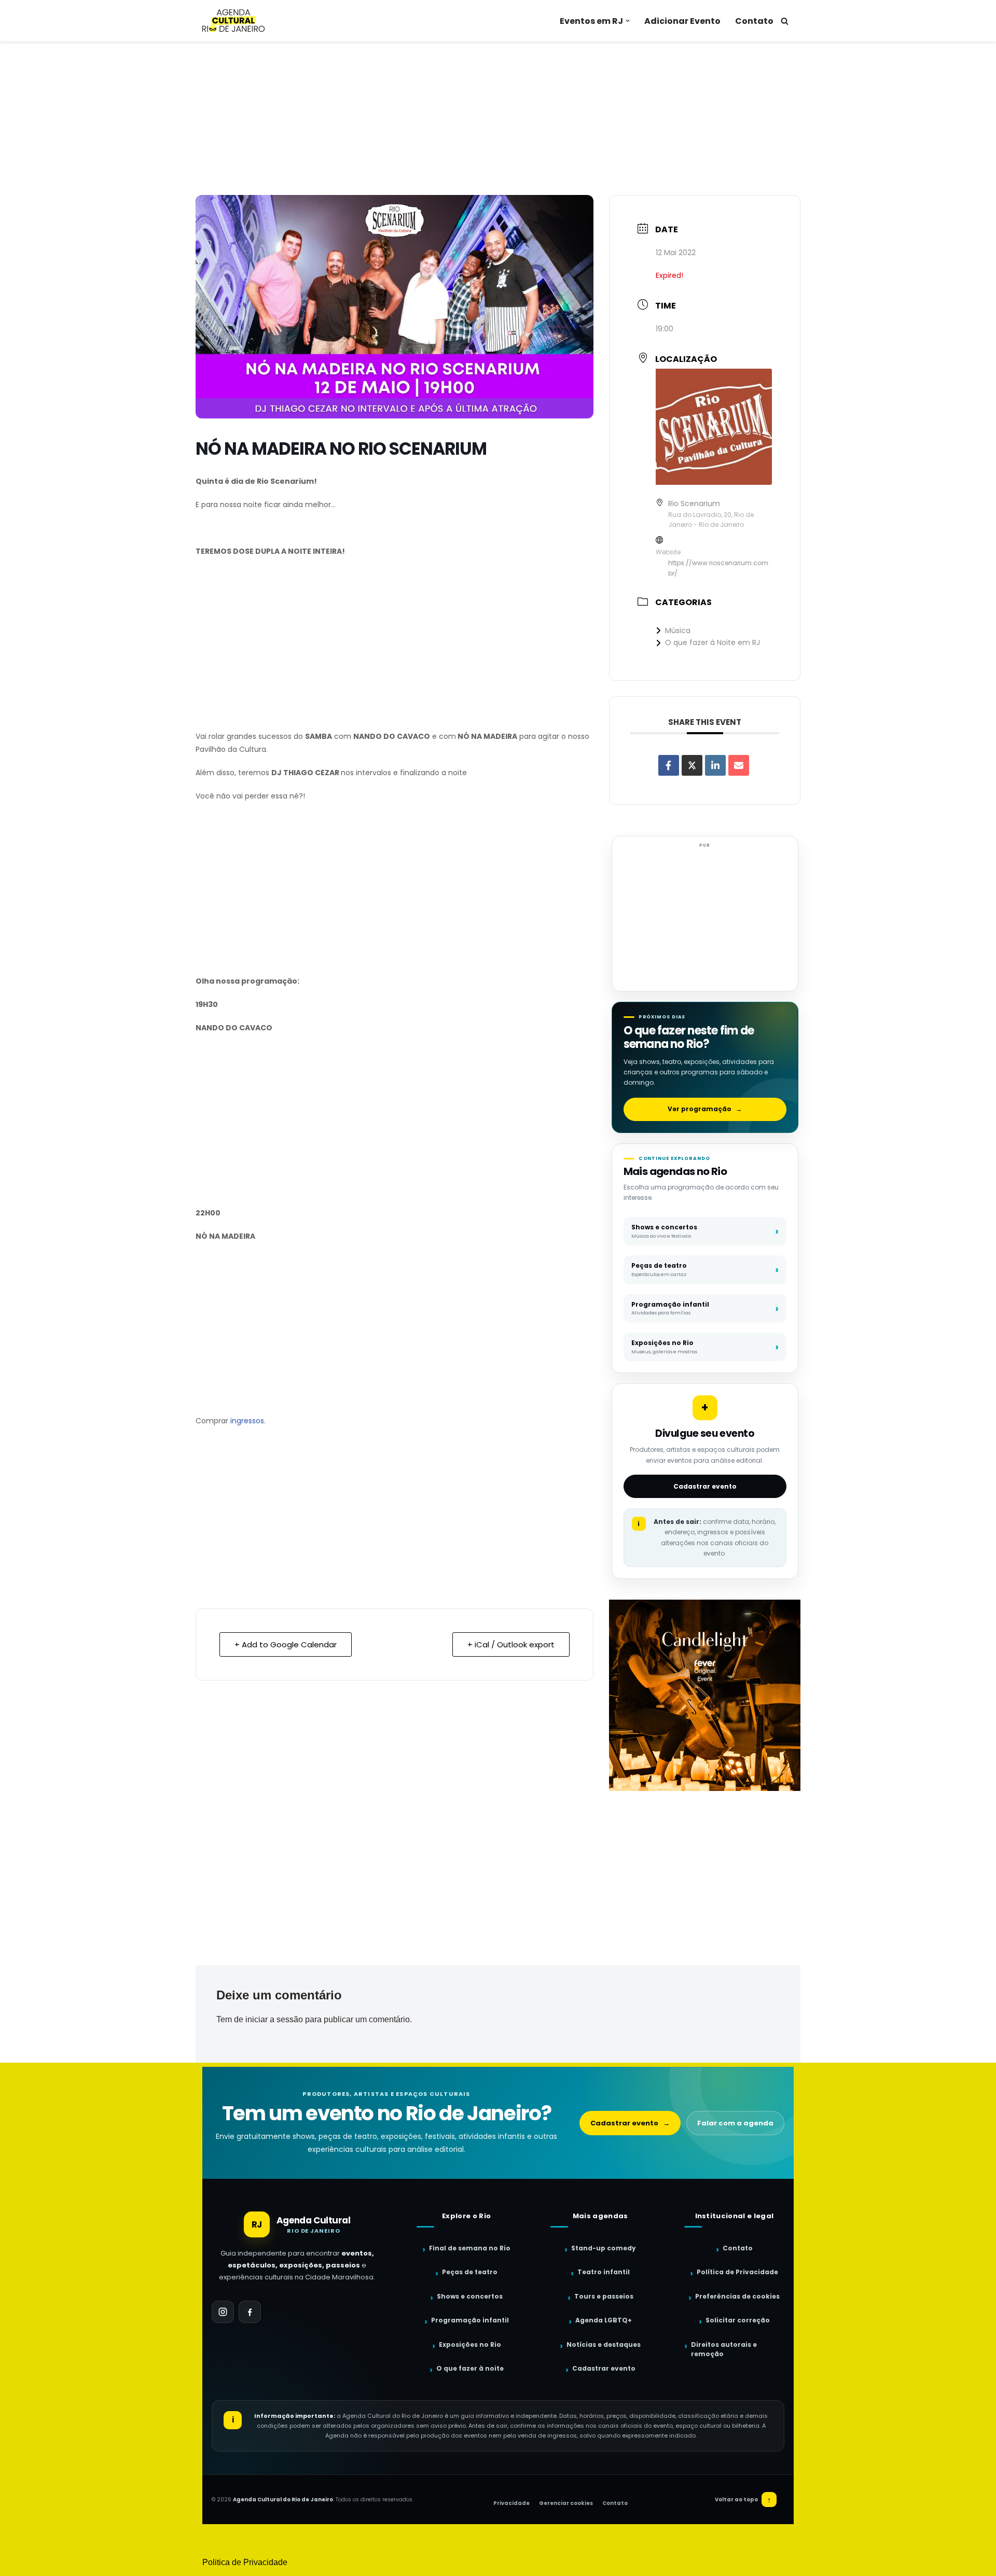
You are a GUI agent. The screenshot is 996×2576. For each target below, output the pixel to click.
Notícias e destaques (604, 2344)
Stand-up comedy (604, 2248)
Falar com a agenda (735, 2123)
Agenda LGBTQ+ (604, 2320)
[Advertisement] (498, 118)
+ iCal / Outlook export (511, 1644)
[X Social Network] (692, 765)
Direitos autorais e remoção (724, 2349)
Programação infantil (470, 2320)
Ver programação (705, 1109)
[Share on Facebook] (669, 765)
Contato (754, 21)
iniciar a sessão (274, 2019)
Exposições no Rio (470, 2344)
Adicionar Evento (682, 21)
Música (678, 631)
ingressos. (248, 1421)
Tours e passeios (604, 2296)
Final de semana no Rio (470, 2248)
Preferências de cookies (737, 2296)
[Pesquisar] (785, 21)
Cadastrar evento (705, 1486)
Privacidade (511, 2503)
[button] (628, 21)
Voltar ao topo (743, 2500)
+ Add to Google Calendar (286, 1644)
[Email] (739, 765)
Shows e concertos (470, 2296)
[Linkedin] (715, 765)
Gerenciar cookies (566, 2503)
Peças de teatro (470, 2272)
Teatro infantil (604, 2272)
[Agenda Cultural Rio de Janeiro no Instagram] (223, 2312)
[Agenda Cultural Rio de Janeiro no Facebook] (250, 2312)
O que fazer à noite (470, 2368)
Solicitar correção (738, 2320)
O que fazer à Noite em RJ (713, 642)
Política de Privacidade (737, 2272)
